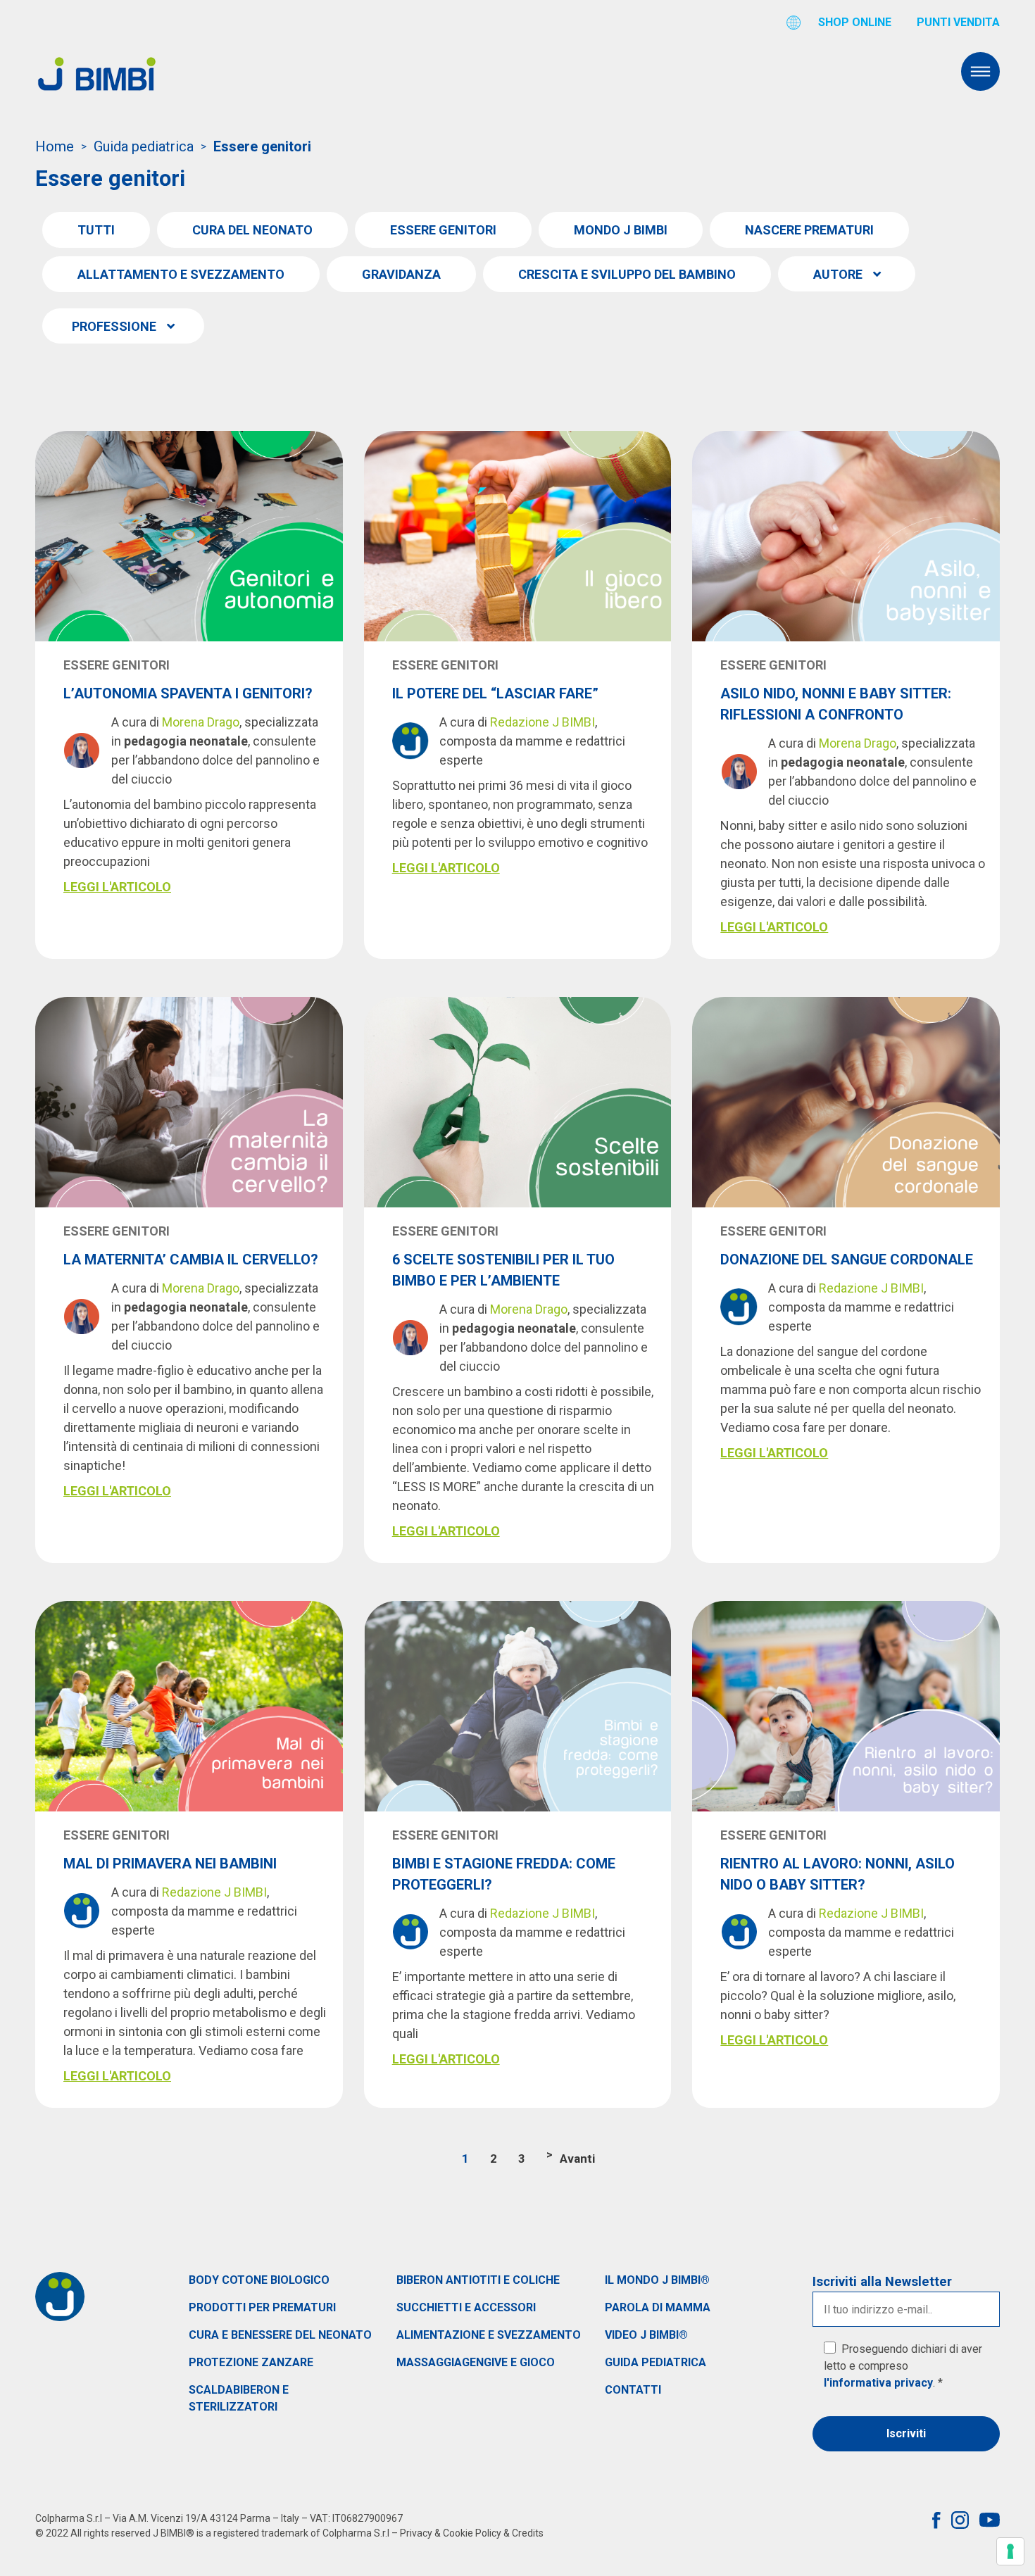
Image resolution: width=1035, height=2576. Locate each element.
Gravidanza (401, 274)
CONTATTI (633, 2390)
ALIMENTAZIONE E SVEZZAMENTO (489, 2335)
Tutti (96, 230)
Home (55, 146)
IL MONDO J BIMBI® (657, 2280)
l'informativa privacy (878, 2383)
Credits (528, 2533)
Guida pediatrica (144, 146)
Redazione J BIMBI (542, 722)
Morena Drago (201, 722)
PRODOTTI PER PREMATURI (262, 2307)
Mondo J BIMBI (621, 230)
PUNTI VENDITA (958, 22)
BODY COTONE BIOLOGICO (259, 2280)
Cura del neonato (252, 230)
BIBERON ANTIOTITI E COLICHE (478, 2280)
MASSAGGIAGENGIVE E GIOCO (476, 2362)
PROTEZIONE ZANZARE (251, 2362)
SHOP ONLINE (855, 22)
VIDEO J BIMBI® (646, 2335)
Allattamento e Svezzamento (181, 274)
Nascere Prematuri (809, 230)
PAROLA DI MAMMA (658, 2307)
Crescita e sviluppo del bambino (627, 274)
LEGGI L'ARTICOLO (117, 887)
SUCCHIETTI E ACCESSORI (466, 2307)
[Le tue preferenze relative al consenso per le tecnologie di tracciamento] (1010, 2551)
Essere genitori (443, 230)
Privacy (416, 2533)
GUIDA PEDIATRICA (655, 2362)
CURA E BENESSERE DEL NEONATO (280, 2335)
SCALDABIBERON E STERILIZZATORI (239, 2398)
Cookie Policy (472, 2533)
